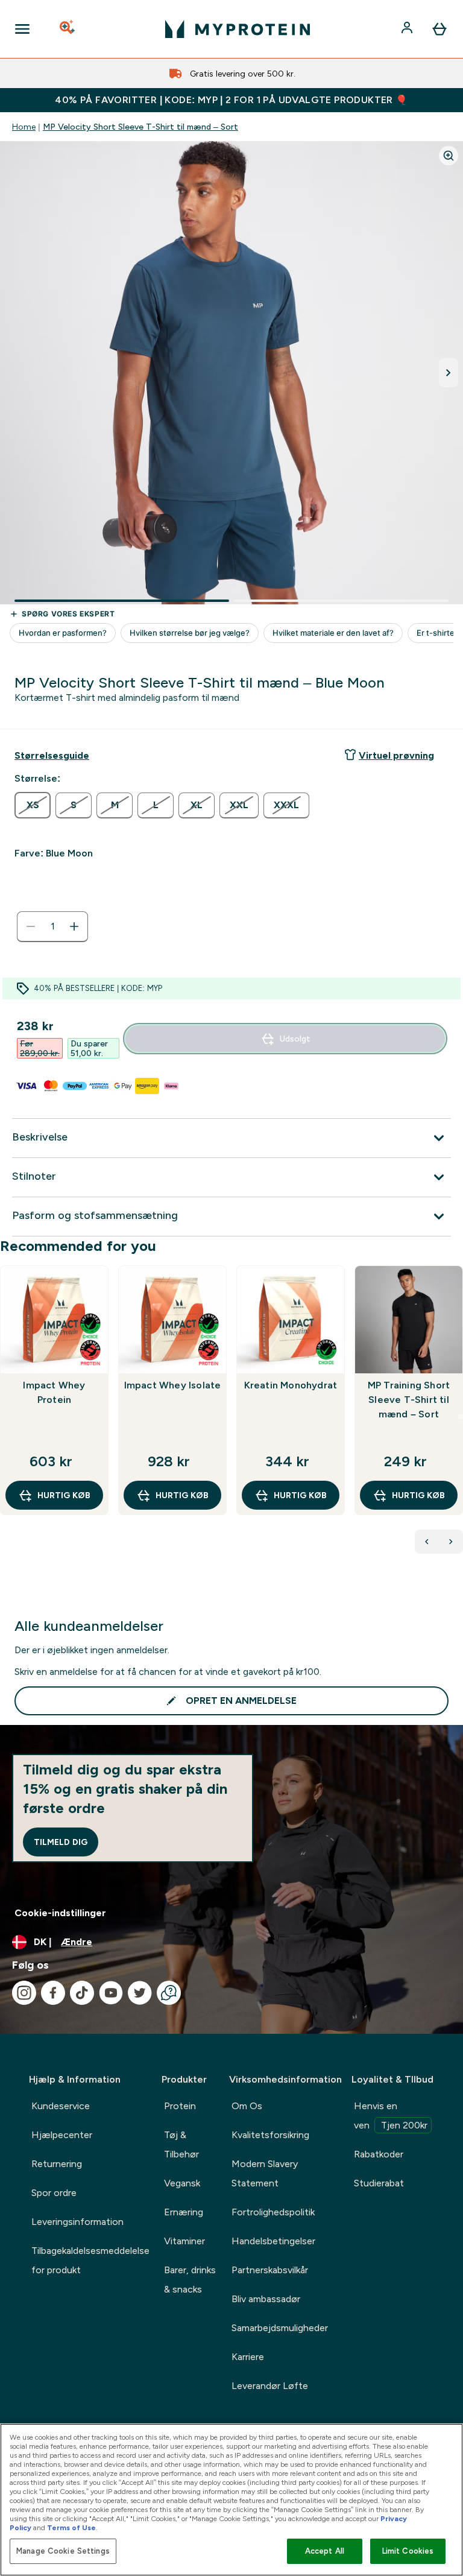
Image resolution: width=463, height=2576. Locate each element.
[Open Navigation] (22, 29)
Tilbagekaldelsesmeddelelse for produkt (90, 2260)
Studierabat (379, 2183)
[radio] (33, 805)
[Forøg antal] (74, 926)
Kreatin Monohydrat (291, 1385)
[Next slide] (461, 1417)
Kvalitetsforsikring (270, 2135)
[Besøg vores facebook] (53, 1993)
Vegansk (182, 2183)
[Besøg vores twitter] (140, 1993)
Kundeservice (61, 2106)
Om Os (247, 2106)
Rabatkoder (379, 2154)
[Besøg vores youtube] (111, 1993)
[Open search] (68, 29)
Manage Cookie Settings (63, 2551)
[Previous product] (427, 1542)
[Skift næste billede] (449, 373)
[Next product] (451, 1542)
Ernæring (184, 2212)
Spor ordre (54, 2193)
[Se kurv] (439, 29)
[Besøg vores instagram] (24, 1993)
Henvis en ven (391, 2116)
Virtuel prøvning (396, 755)
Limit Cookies (408, 2551)
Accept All (325, 2551)
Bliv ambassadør (266, 2299)
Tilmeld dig (61, 1842)
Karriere (248, 2357)
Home (24, 127)
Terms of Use (71, 2528)
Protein (180, 2106)
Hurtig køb (64, 1495)
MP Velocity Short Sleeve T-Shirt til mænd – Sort (140, 127)
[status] (52, 926)
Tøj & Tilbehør (181, 2144)
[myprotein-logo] (238, 29)
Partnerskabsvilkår (270, 2270)
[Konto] (408, 29)
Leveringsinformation (77, 2222)
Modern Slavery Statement (265, 2173)
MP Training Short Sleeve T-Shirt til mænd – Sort (409, 1400)
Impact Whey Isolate (173, 1385)
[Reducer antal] (31, 926)
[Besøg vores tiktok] (82, 1993)
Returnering (57, 2164)
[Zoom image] (449, 156)
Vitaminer (184, 2241)
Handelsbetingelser (273, 2241)
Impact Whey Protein (54, 1392)
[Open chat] (169, 1993)
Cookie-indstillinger (60, 1913)
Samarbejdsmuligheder (280, 2328)
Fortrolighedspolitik (273, 2212)
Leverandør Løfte (270, 2386)
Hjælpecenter (62, 2135)
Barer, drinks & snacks (190, 2280)
